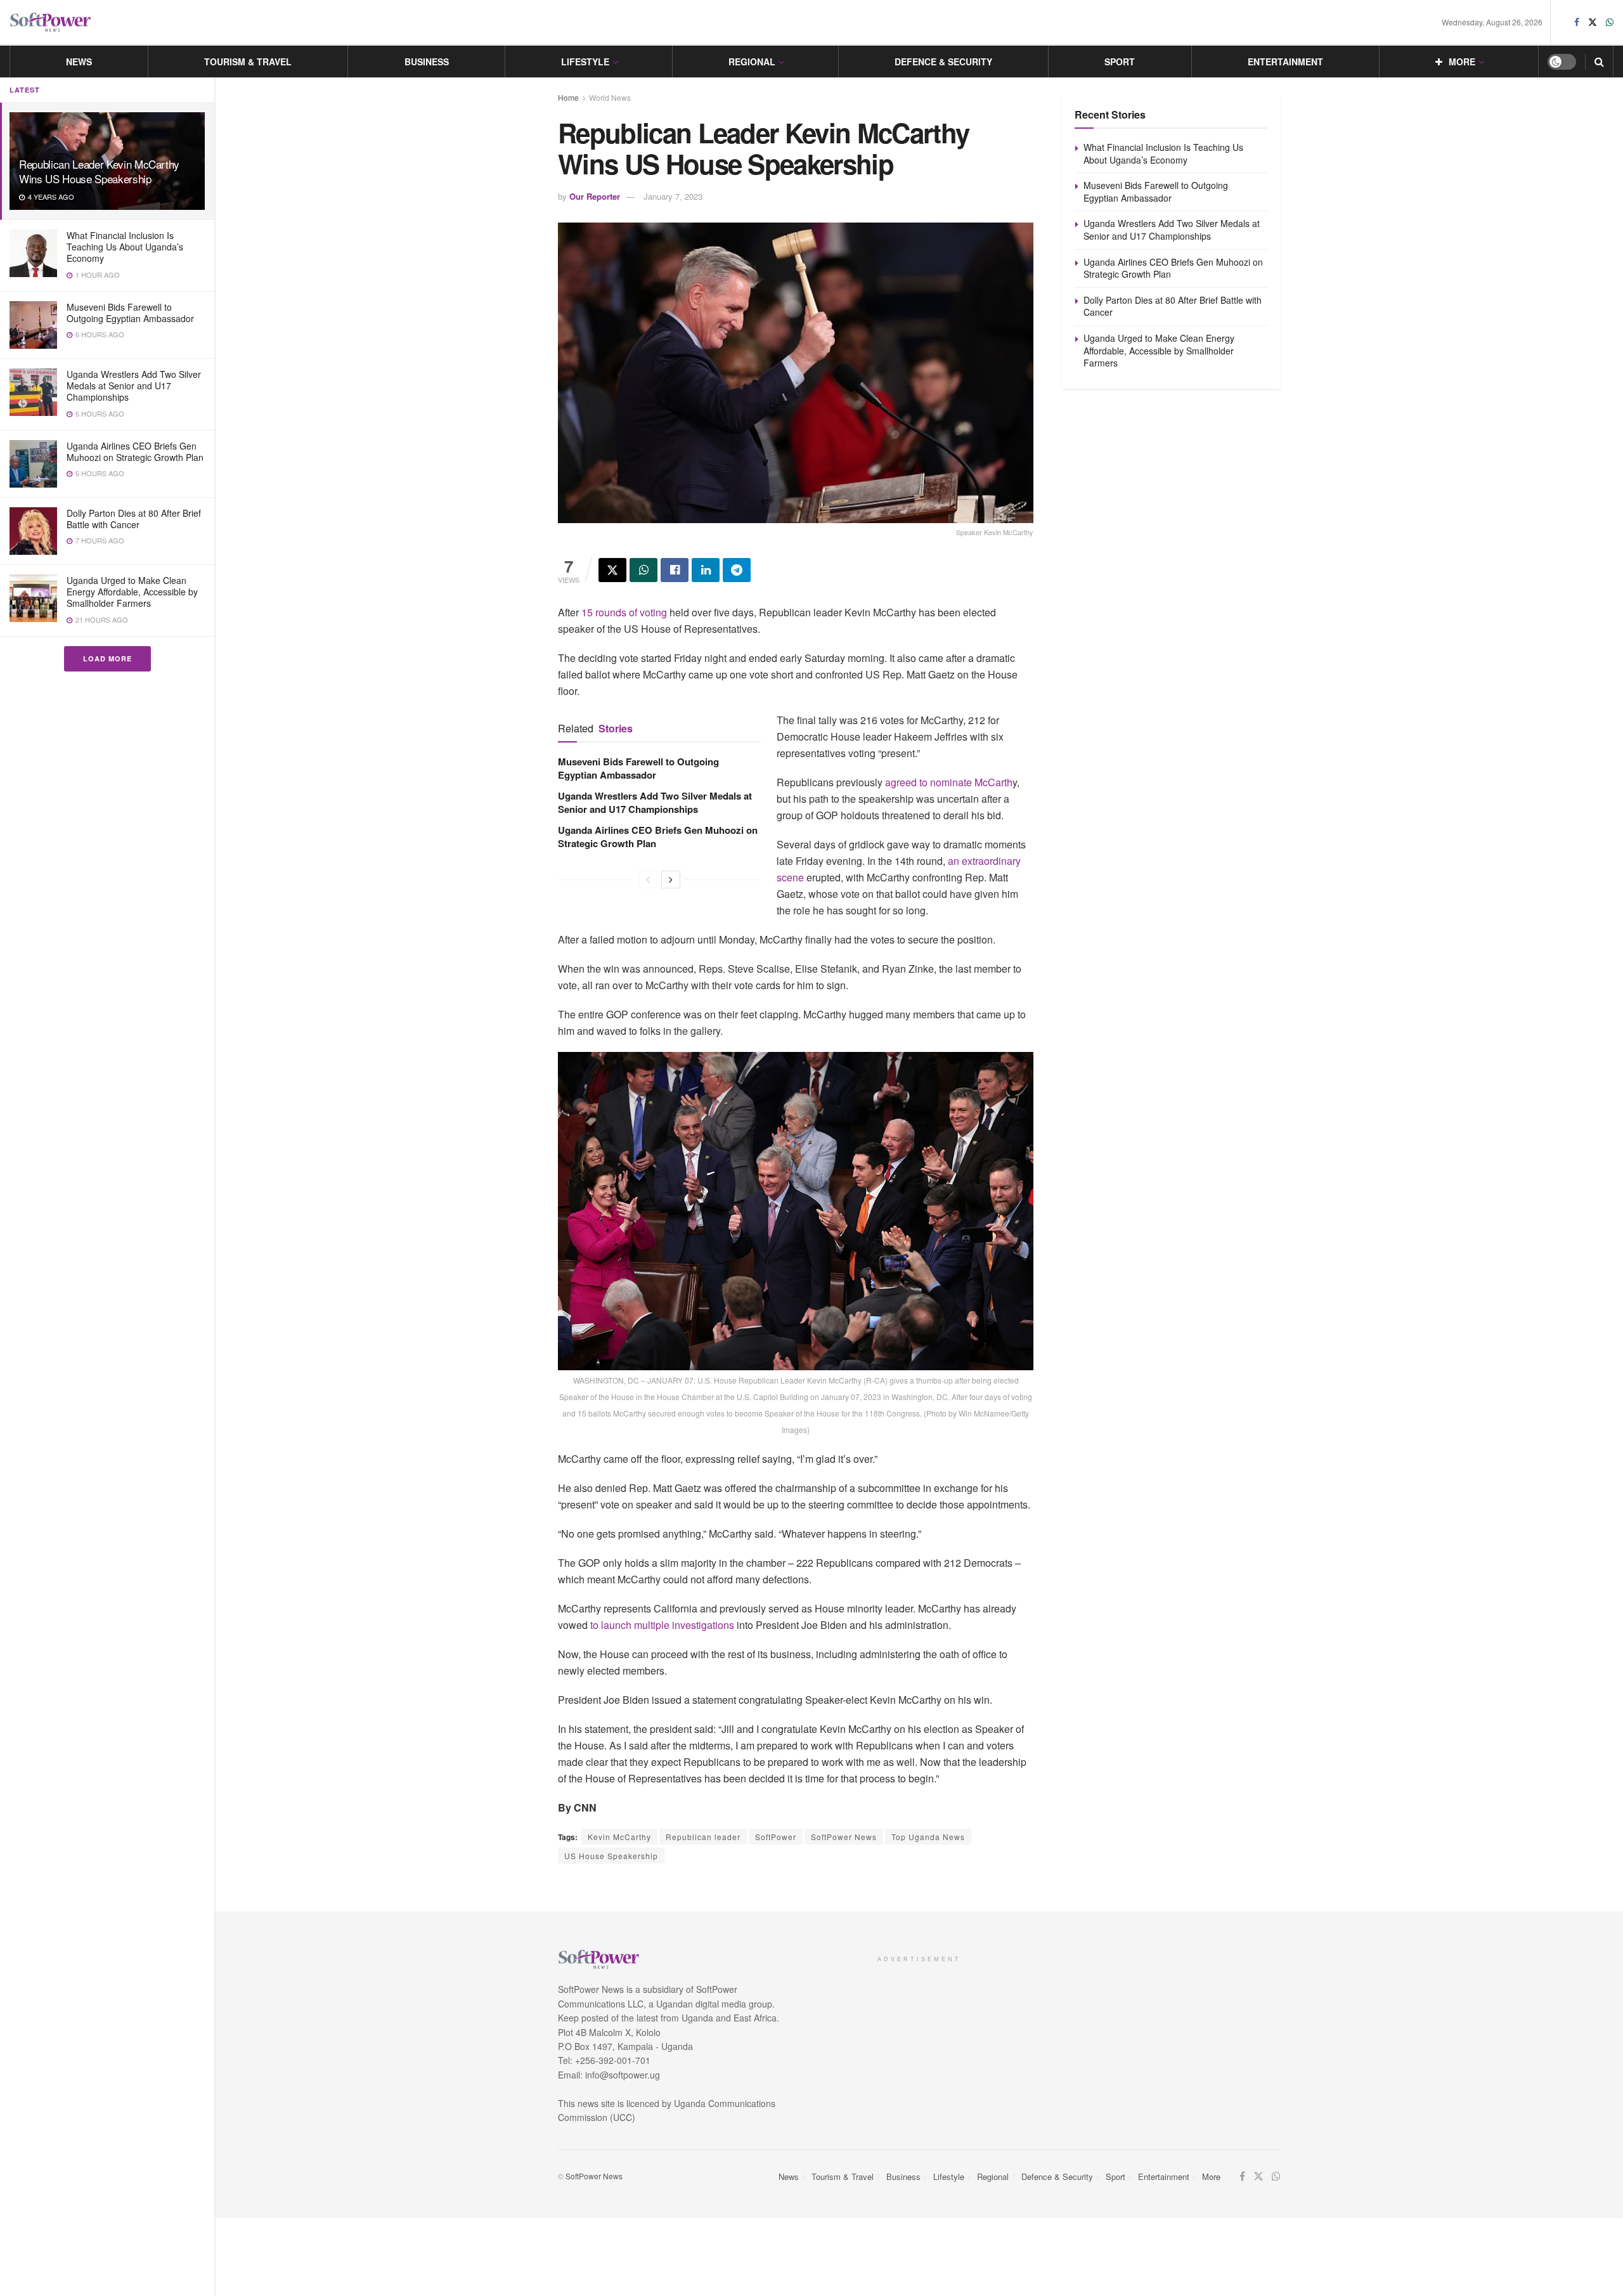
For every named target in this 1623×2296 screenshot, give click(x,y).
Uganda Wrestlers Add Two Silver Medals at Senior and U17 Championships (134, 386)
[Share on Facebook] (675, 570)
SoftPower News (844, 1837)
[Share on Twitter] (612, 570)
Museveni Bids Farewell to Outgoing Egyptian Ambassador (130, 313)
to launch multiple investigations (661, 1625)
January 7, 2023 (673, 196)
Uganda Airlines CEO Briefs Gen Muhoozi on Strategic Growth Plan (135, 451)
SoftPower (776, 1837)
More (1462, 62)
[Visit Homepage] (51, 23)
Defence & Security (943, 62)
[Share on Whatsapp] (643, 570)
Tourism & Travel (248, 62)
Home (568, 97)
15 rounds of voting (625, 612)
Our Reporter (595, 196)
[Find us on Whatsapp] (1610, 22)
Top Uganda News (928, 1837)
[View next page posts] (671, 879)
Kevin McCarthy (619, 1837)
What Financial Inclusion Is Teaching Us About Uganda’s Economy (125, 247)
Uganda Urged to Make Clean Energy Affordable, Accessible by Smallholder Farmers (132, 592)
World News (610, 97)
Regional (752, 62)
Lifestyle (585, 62)
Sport (1120, 62)
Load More (107, 658)
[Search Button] (1599, 62)
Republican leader (703, 1837)
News (79, 62)
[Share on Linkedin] (706, 570)
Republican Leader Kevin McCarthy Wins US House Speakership (99, 171)
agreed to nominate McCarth (949, 782)
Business (427, 62)
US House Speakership (611, 1856)
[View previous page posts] (648, 879)
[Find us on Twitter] (1593, 22)
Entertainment (1285, 62)
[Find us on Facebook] (1577, 22)
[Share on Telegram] (737, 570)
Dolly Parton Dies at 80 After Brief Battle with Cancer (134, 519)
